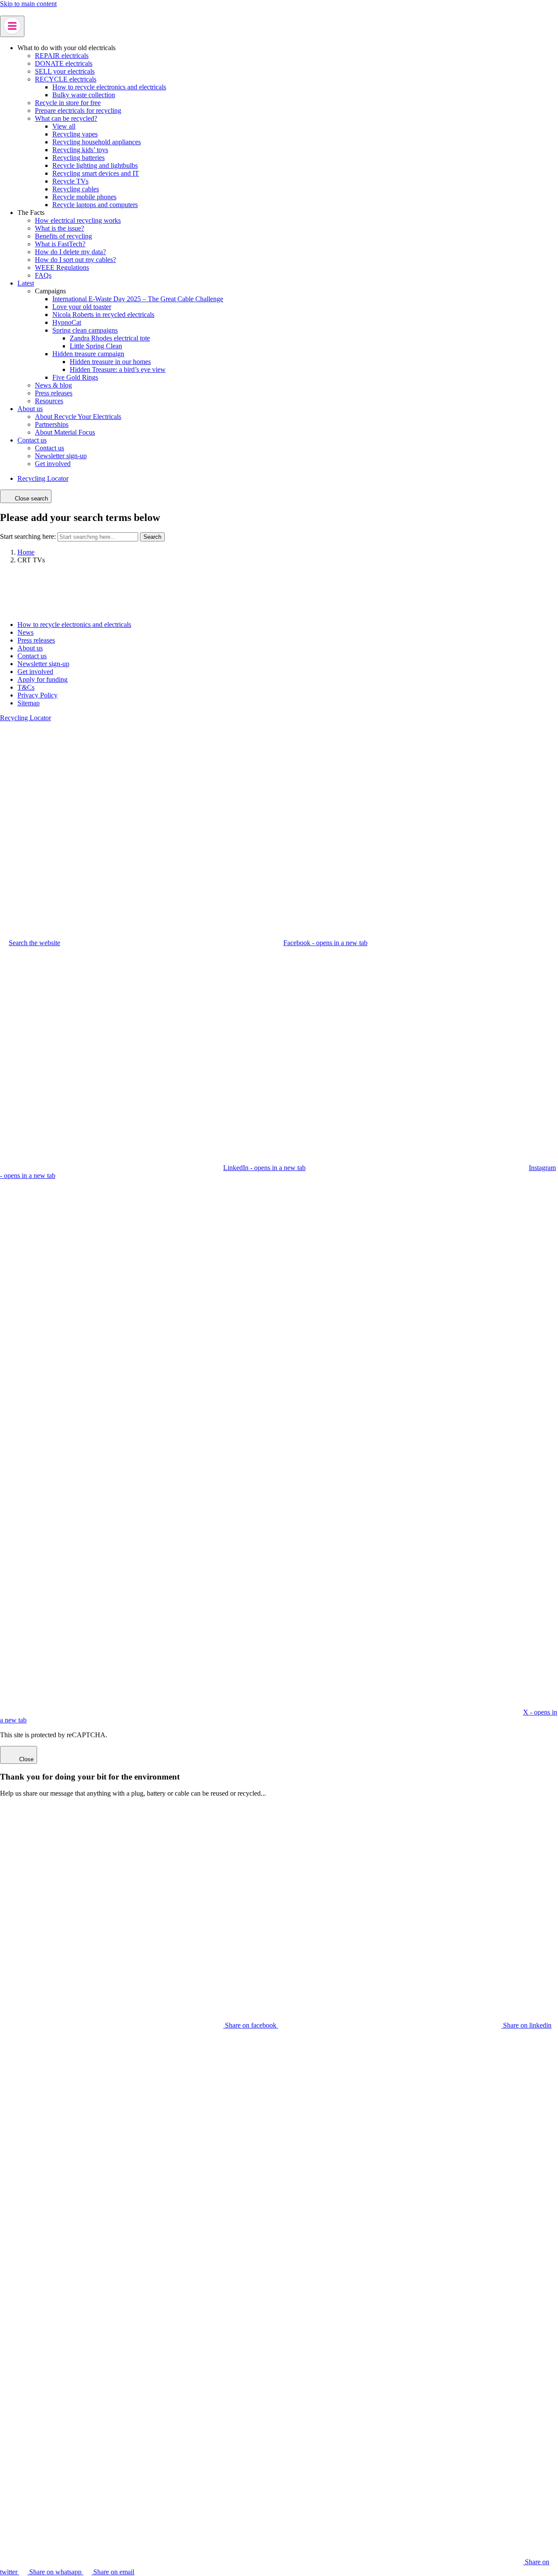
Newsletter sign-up (61, 456)
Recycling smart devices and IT (96, 173)
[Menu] (12, 26)
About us (30, 409)
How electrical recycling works (78, 220)
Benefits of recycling (63, 236)
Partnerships (52, 424)
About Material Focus (65, 432)
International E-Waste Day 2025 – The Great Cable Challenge (138, 299)
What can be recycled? (66, 118)
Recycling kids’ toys (80, 150)
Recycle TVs (70, 181)
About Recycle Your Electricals (78, 417)
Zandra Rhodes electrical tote (110, 338)
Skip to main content (28, 4)
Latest (26, 283)
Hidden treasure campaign (88, 354)
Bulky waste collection (84, 95)
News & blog (53, 385)
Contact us (32, 440)
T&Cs (26, 687)
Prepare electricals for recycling (78, 111)
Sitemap (29, 703)
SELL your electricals (65, 71)
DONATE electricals (64, 63)
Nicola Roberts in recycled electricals (103, 315)
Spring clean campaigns (85, 330)
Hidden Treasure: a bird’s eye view (118, 369)
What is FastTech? (60, 244)
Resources (49, 401)
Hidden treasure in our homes (110, 362)
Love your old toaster (82, 307)
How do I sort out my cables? (75, 260)
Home (26, 552)
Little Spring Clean (96, 346)
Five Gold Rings (75, 377)
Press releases (54, 393)
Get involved (53, 464)
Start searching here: (28, 536)
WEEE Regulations (62, 267)
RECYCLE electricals (66, 79)
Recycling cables (76, 189)
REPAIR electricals (62, 56)
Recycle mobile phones (84, 197)
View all (64, 126)
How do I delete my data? (70, 252)
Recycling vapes (75, 134)
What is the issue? (60, 228)
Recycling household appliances (97, 142)
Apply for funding (43, 679)
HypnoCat (67, 322)
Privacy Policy (37, 695)
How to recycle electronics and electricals (109, 87)
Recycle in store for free (68, 103)
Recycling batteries (78, 158)
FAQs (43, 275)
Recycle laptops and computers (95, 205)
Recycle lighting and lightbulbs (95, 165)
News (26, 632)
